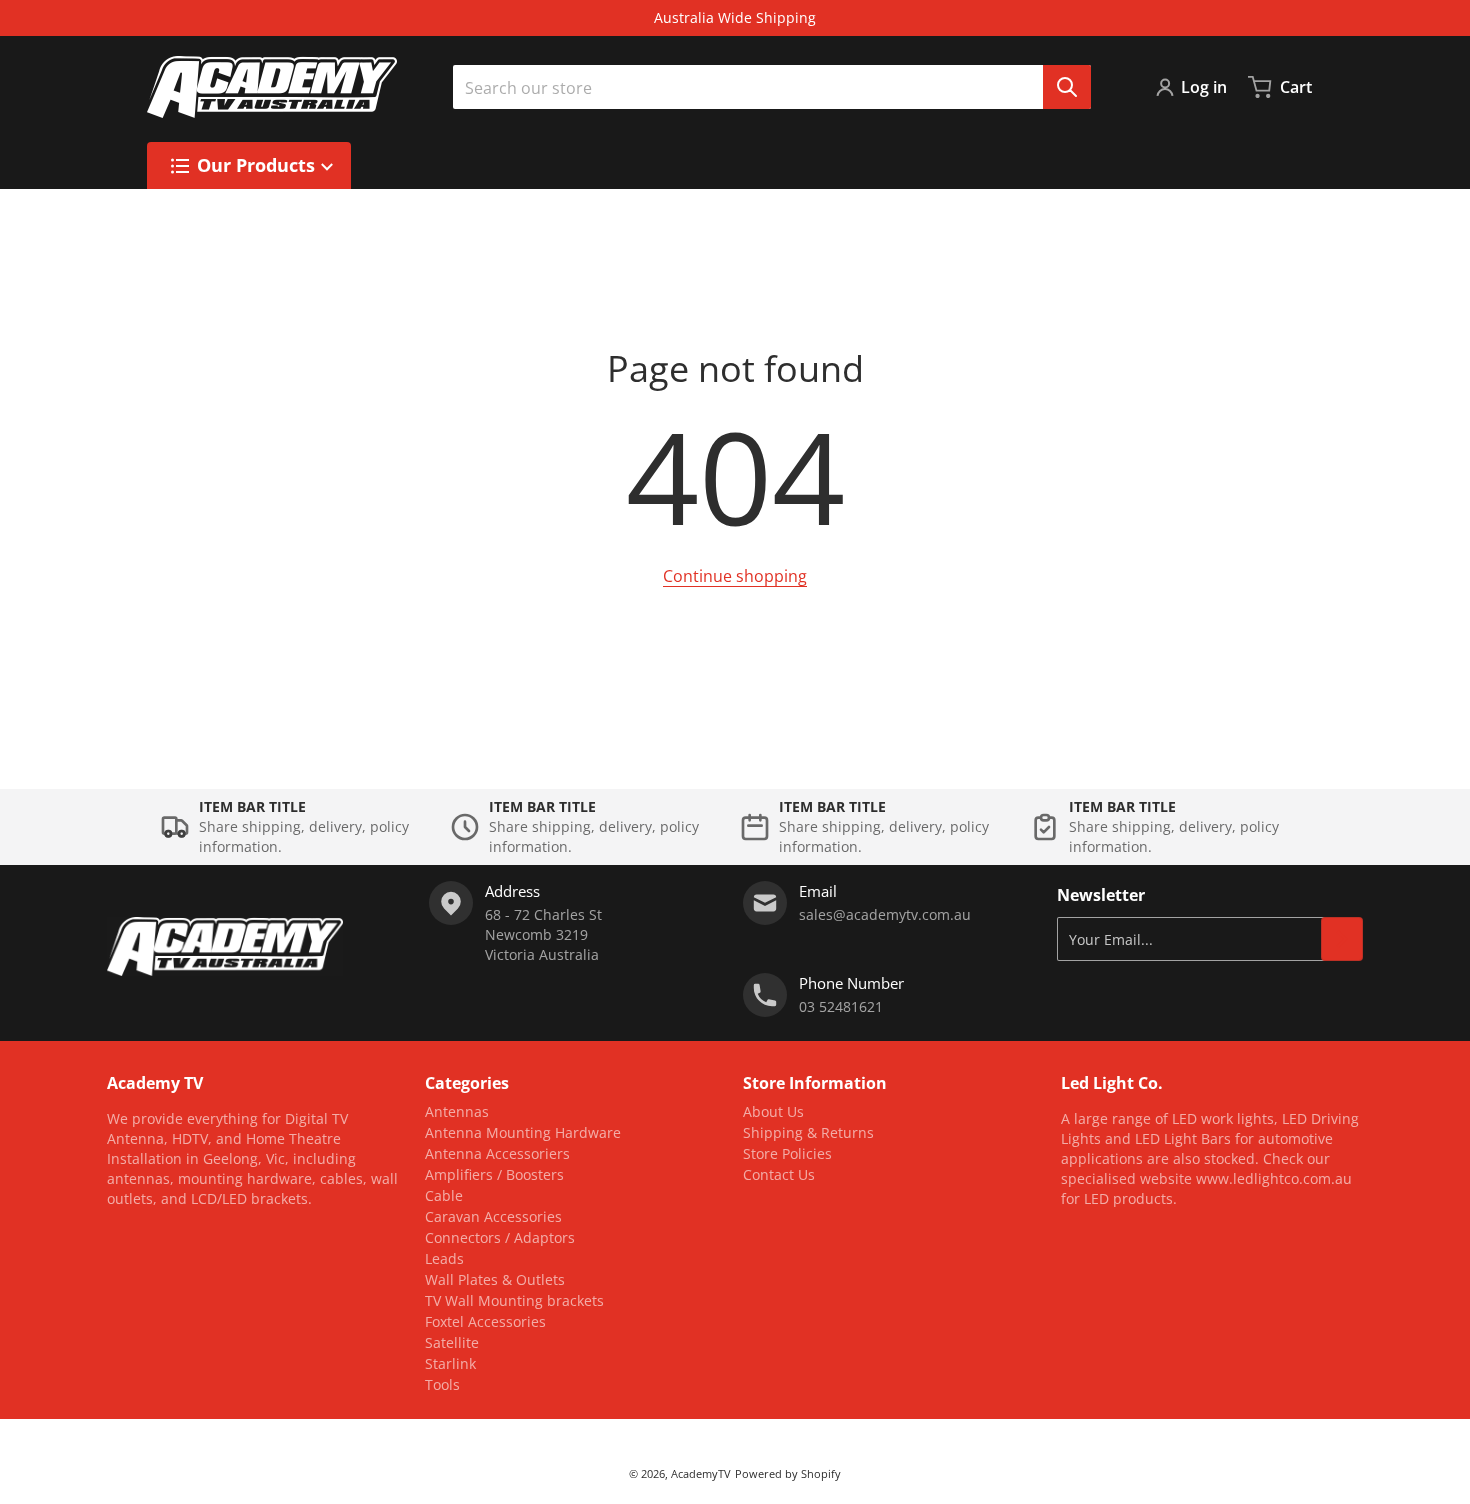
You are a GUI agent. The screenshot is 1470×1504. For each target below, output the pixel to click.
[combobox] (772, 87)
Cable (444, 1195)
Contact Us (779, 1174)
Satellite (452, 1342)
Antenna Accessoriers (497, 1153)
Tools (442, 1384)
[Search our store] (1067, 87)
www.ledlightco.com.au (1274, 1178)
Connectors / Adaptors (500, 1237)
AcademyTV (701, 1473)
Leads (444, 1258)
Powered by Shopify (788, 1473)
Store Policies (787, 1153)
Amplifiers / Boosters (494, 1174)
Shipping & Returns (808, 1132)
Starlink (450, 1363)
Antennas (457, 1111)
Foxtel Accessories (485, 1321)
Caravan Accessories (493, 1216)
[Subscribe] (1342, 939)
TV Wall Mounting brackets (514, 1300)
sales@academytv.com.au (885, 914)
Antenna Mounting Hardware (523, 1132)
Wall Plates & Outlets (495, 1279)
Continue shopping (735, 576)
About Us (773, 1111)
